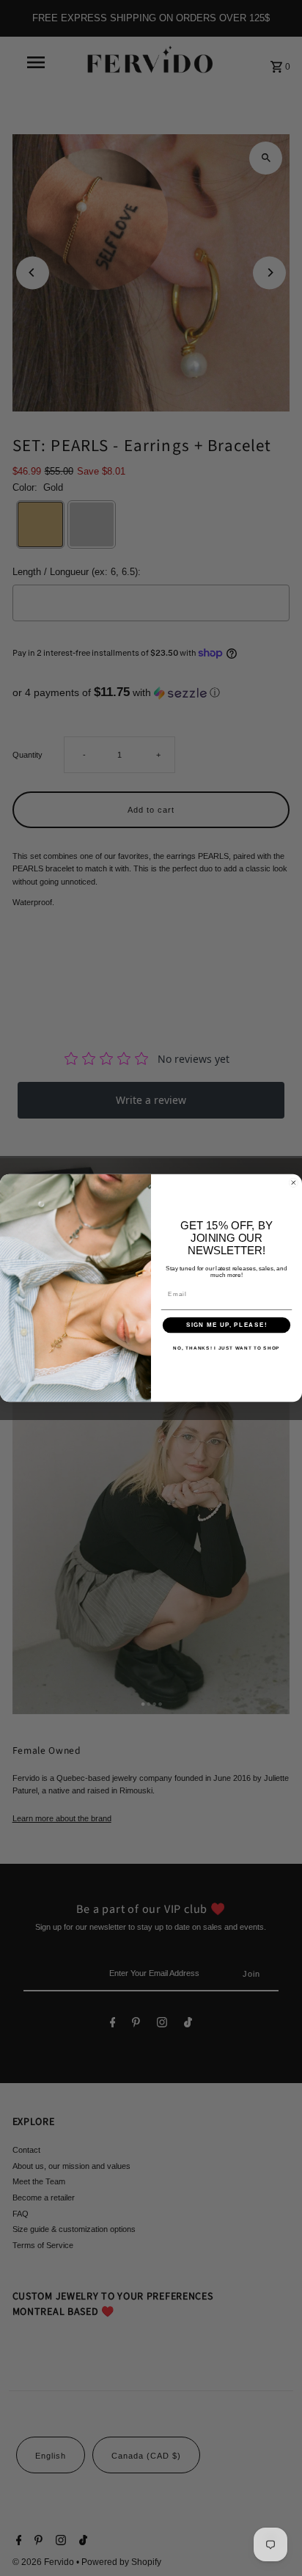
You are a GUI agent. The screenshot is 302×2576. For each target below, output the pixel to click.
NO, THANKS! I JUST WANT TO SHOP (226, 1349)
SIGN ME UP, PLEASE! (226, 1325)
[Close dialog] (294, 1183)
